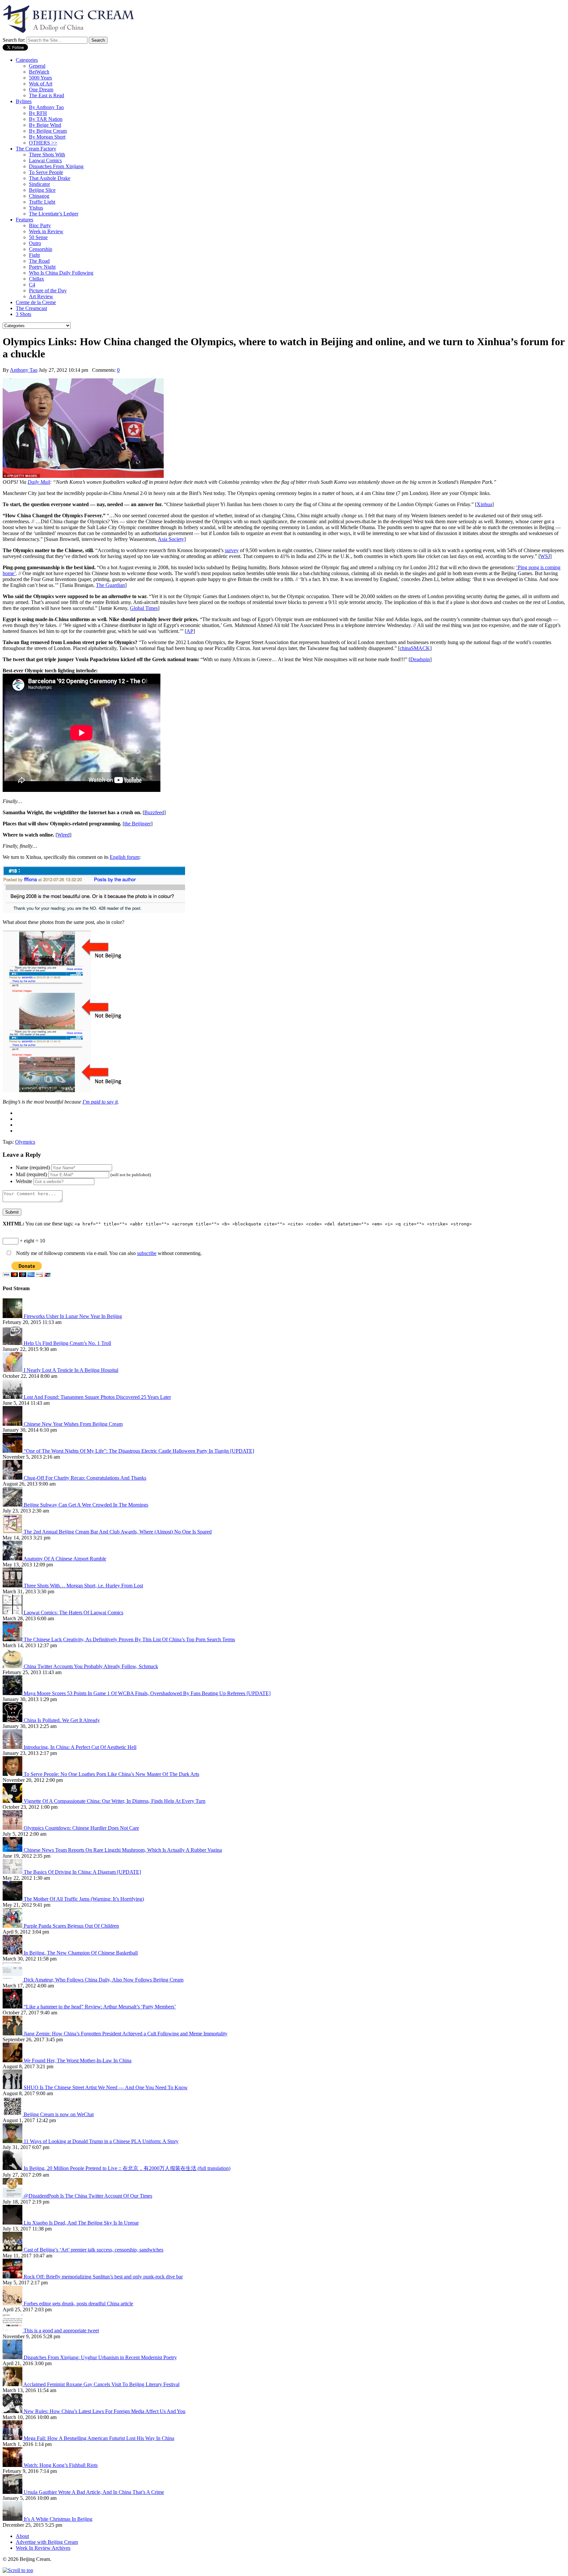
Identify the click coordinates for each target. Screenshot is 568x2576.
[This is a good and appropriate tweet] (13, 2330)
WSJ (545, 556)
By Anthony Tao (46, 107)
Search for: (14, 40)
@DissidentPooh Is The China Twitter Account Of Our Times (88, 2196)
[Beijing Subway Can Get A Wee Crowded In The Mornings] (13, 1505)
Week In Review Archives (43, 2548)
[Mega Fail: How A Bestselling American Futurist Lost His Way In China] (13, 2438)
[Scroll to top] (18, 2570)
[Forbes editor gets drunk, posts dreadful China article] (13, 2304)
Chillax (36, 279)
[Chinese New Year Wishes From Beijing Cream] (13, 1424)
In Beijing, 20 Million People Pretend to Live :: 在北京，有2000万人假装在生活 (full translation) (127, 2168)
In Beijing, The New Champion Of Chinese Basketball (81, 1953)
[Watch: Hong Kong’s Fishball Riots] (13, 2465)
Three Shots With (47, 155)
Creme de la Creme (36, 302)
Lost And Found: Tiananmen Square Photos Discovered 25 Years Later (97, 1397)
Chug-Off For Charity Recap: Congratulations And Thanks (85, 1478)
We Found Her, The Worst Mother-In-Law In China (78, 2061)
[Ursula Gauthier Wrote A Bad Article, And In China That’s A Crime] (13, 2492)
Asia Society (171, 539)
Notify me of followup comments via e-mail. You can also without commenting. (108, 1253)
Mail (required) (31, 1174)
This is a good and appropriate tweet (61, 2330)
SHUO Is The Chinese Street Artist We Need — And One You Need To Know (106, 2087)
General (37, 66)
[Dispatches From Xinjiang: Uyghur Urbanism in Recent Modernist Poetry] (13, 2357)
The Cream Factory (36, 149)
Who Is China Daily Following (61, 273)
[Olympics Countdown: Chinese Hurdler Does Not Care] (13, 1828)
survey (232, 550)
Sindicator (39, 184)
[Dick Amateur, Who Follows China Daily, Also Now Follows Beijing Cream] (13, 1980)
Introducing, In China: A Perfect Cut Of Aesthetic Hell (80, 1747)
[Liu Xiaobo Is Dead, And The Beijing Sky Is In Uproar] (13, 2223)
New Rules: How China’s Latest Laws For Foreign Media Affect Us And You (105, 2411)
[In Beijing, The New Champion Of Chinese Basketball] (13, 1953)
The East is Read (47, 95)
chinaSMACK (415, 648)
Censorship (41, 249)
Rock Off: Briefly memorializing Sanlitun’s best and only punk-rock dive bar (103, 2277)
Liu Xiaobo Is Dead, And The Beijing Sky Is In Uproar (81, 2223)
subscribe (147, 1253)
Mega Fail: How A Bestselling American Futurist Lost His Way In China (99, 2438)
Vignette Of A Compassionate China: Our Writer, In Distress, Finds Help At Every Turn (115, 1801)
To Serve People (46, 172)
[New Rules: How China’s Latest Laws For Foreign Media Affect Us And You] (13, 2411)
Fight (34, 255)
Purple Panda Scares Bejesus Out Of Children (71, 1926)
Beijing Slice (42, 190)
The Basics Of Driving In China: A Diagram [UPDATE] (82, 1872)
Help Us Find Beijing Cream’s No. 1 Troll (67, 1343)
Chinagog (39, 196)
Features (24, 220)
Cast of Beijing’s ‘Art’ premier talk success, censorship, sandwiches (94, 2250)
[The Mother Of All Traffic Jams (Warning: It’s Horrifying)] (13, 1899)
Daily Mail (39, 482)
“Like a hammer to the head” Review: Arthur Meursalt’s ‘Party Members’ (100, 2007)
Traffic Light (42, 202)
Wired (63, 835)
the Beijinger (138, 824)
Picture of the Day (48, 291)
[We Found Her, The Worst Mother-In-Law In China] (13, 2061)
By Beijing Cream (48, 131)
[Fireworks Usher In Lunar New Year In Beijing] (13, 1316)
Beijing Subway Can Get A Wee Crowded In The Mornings (86, 1505)
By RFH (38, 113)
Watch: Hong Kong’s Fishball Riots (61, 2465)
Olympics (25, 1142)
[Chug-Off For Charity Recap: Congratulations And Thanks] (13, 1478)
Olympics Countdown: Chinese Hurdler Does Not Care (81, 1828)
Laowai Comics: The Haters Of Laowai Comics (73, 1613)
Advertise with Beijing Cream (47, 2542)
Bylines (24, 101)
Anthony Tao (24, 370)
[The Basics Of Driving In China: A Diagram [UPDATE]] (13, 1872)
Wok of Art (41, 84)
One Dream (41, 90)
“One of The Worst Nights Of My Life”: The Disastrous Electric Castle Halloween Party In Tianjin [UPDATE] (139, 1451)
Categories (27, 60)
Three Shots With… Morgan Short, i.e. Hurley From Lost (83, 1586)
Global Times (144, 608)
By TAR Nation (46, 119)
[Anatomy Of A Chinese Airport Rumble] (13, 1559)
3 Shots (24, 314)
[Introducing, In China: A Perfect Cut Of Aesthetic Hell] (13, 1747)
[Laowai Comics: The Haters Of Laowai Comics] (13, 1613)
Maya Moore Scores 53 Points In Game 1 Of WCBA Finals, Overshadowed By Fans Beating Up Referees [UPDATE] (147, 1693)
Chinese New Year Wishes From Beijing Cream (73, 1424)
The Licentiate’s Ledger (54, 214)
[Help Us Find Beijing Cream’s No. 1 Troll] (13, 1343)
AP (190, 631)
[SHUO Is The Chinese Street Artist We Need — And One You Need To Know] (13, 2087)
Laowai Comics (45, 160)
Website (24, 1181)
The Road (39, 261)
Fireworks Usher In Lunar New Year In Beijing (73, 1316)
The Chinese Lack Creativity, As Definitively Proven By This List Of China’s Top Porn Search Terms (129, 1639)
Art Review (41, 296)
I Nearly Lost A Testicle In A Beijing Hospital (71, 1370)
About (22, 2536)
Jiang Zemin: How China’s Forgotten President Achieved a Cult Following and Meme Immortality (126, 2034)
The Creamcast (31, 308)
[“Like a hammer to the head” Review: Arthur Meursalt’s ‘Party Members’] (13, 2007)
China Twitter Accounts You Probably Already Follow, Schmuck (91, 1666)
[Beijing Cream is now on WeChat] (13, 2114)
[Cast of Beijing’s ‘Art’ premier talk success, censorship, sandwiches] (13, 2250)
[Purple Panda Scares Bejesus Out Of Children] (13, 1926)
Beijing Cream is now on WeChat (59, 2114)
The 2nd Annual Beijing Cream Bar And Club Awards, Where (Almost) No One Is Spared (118, 1532)
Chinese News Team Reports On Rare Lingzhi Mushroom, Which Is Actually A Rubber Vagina (123, 1850)
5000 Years (40, 78)
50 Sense (38, 237)
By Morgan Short (47, 137)
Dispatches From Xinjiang (56, 166)
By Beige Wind (45, 125)
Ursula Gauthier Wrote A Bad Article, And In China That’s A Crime (94, 2492)
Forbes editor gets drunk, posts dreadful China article (78, 2304)
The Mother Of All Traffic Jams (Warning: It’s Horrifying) (84, 1899)
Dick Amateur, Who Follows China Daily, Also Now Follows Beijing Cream (104, 1980)
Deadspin (420, 659)
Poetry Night (42, 267)
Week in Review (46, 231)
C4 (32, 285)
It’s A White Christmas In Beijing (58, 2519)
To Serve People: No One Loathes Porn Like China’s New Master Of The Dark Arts (111, 1774)
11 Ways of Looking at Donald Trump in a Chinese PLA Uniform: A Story (101, 2141)
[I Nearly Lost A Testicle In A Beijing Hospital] (13, 1370)
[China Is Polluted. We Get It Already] (13, 1720)
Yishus (36, 208)
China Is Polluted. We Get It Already (62, 1720)
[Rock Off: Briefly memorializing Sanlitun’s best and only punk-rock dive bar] (13, 2277)
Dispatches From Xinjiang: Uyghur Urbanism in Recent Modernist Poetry (100, 2357)
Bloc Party (40, 225)
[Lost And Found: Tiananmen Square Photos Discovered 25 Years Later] (13, 1397)
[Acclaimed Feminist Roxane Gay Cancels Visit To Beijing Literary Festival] (13, 2384)
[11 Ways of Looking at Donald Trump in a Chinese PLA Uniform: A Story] (13, 2141)
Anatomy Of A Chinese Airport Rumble (65, 1559)
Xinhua (484, 504)
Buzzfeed (154, 812)
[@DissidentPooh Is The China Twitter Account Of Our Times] (13, 2196)
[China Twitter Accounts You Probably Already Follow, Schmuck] (13, 1666)
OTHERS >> (43, 143)
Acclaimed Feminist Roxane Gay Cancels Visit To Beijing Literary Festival (101, 2384)
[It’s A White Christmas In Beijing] (13, 2519)
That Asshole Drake (50, 178)
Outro (35, 243)
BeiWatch (39, 72)
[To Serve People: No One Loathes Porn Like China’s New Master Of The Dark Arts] (13, 1774)
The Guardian (110, 585)
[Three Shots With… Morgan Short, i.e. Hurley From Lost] (13, 1586)
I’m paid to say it (100, 1102)
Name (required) (33, 1167)
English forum (125, 857)
